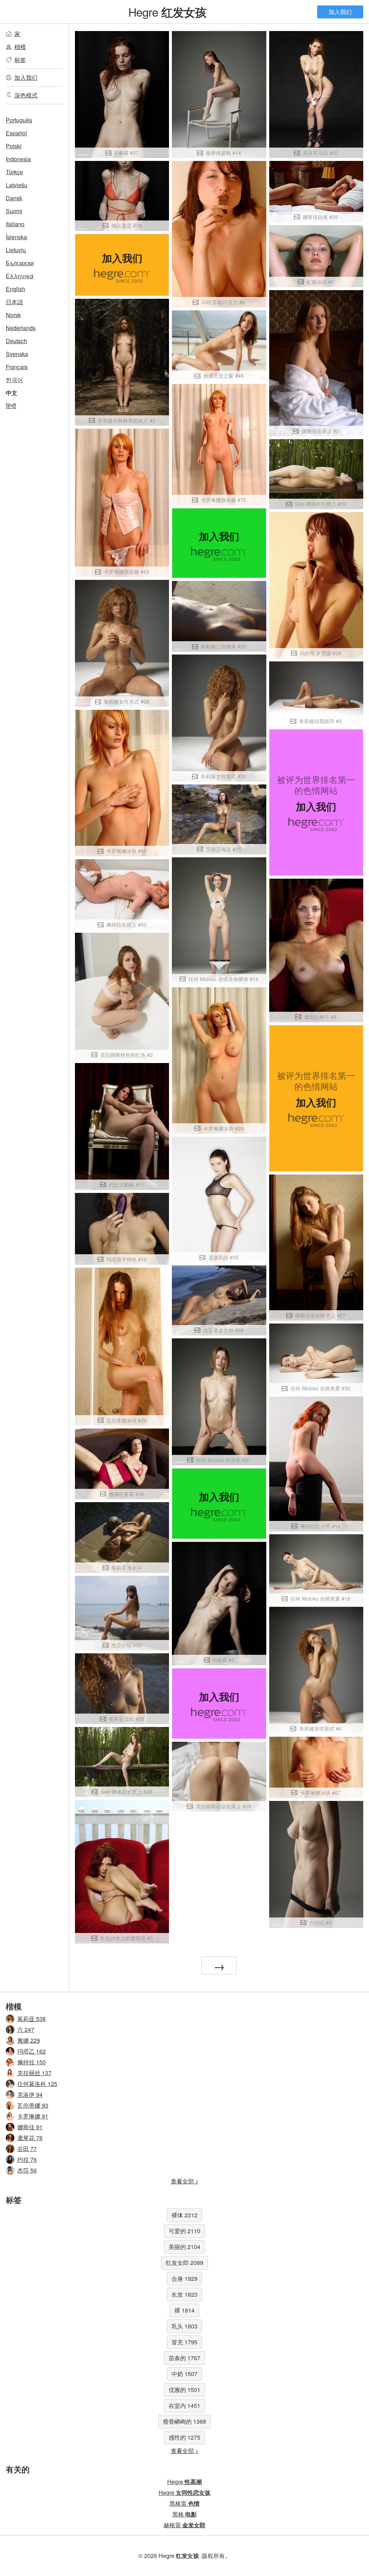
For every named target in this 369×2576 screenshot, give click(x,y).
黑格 (184, 2514)
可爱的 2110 (184, 2231)
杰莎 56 (27, 2170)
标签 (20, 60)
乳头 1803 (184, 2326)
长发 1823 (184, 2294)
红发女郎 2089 (184, 2263)
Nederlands (21, 328)
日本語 (14, 302)
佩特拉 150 (32, 2062)
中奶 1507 (184, 2374)
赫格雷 (184, 2525)
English (15, 289)
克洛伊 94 (30, 2094)
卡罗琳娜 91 (33, 2116)
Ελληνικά (20, 276)
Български (20, 263)
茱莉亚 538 (32, 2019)
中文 (12, 393)
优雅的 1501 (184, 2390)
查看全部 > (185, 2181)
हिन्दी (11, 406)
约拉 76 (27, 2159)
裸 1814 (184, 2310)
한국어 (14, 380)
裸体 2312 (184, 2215)
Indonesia (18, 159)
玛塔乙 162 (32, 2051)
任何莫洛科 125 (37, 2084)
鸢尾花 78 (30, 2138)
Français (17, 367)
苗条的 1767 (184, 2358)
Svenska (17, 354)
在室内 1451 (184, 2406)
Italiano (15, 224)
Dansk (14, 198)
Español (16, 133)
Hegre (167, 12)
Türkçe (14, 172)
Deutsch (16, 341)
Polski (14, 146)
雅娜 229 (29, 2040)
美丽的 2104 (184, 2247)
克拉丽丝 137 (34, 2073)
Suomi (14, 211)
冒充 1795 (184, 2342)
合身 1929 (184, 2278)
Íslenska (16, 237)
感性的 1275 (184, 2437)
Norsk (13, 315)
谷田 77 (27, 2149)
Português (19, 120)
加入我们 (340, 12)
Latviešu (17, 185)
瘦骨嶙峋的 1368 (184, 2421)
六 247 (26, 2030)
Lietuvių (16, 250)
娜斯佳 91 (30, 2127)
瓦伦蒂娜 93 (33, 2105)
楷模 (20, 47)
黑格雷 (184, 2503)
